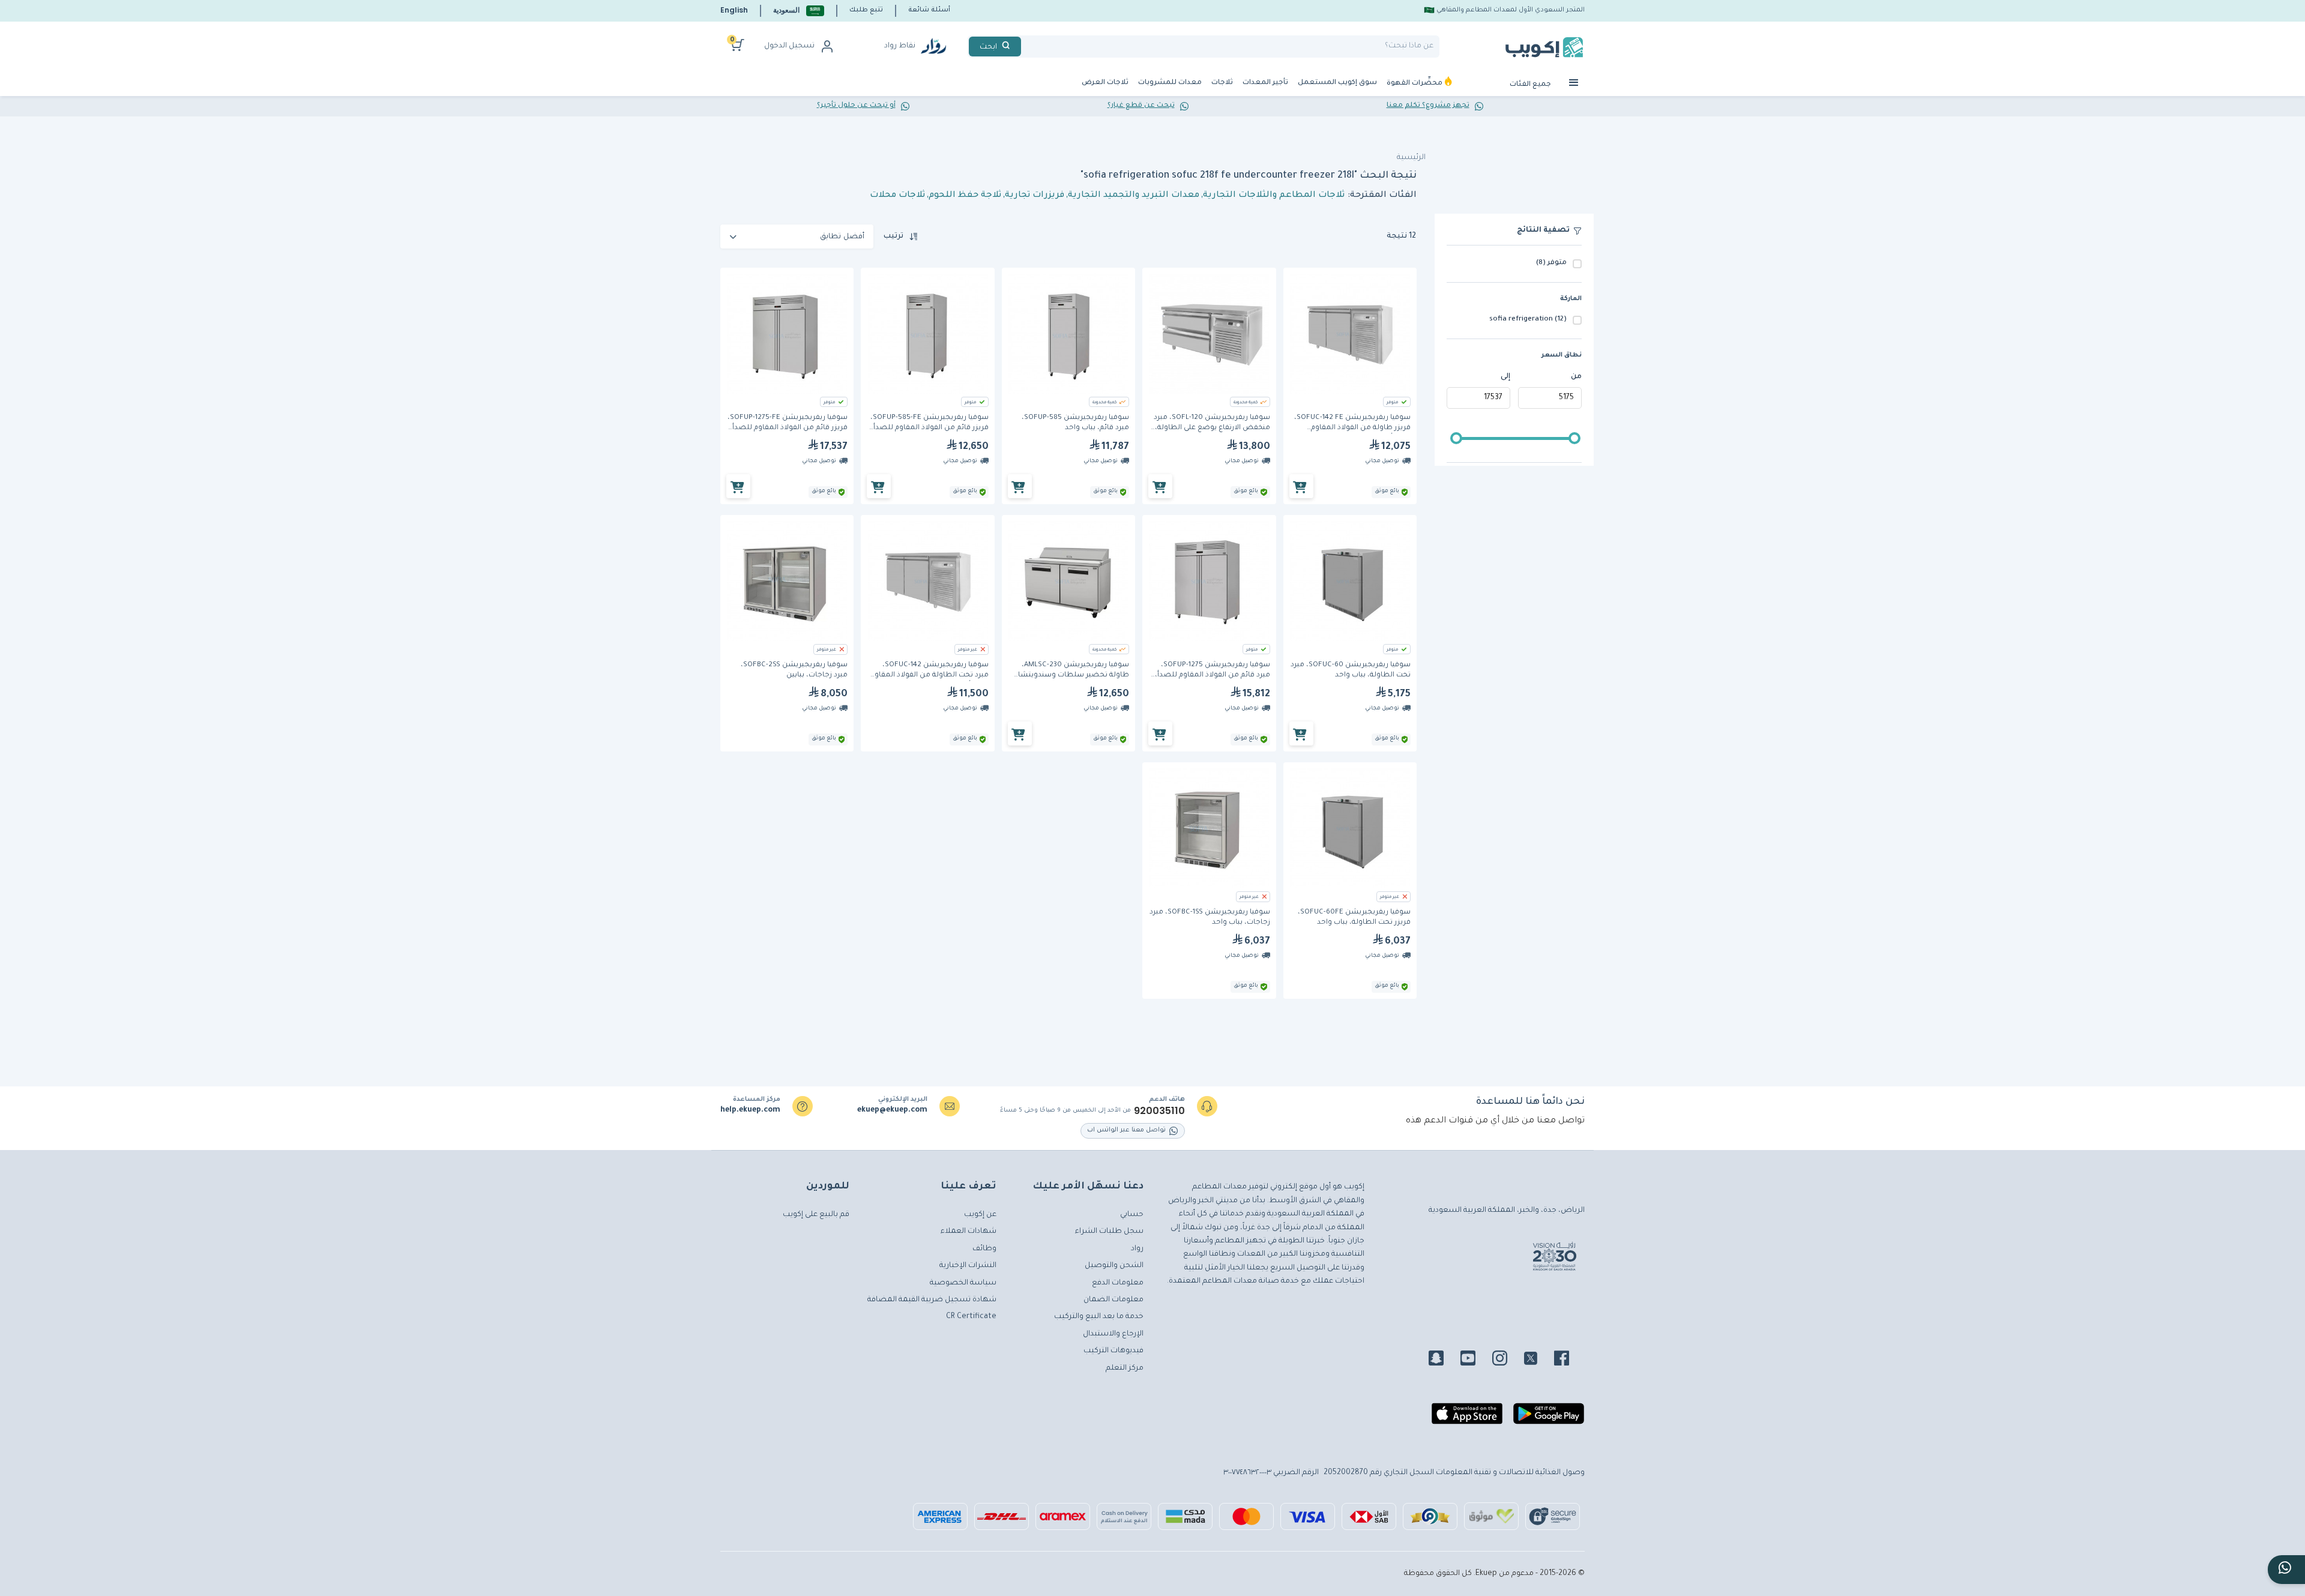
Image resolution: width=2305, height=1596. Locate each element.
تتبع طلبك (866, 10)
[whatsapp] (2286, 1570)
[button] (799, 11)
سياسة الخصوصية (963, 1283)
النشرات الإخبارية (968, 1266)
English (734, 10)
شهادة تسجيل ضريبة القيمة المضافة (932, 1300)
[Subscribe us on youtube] (1475, 1360)
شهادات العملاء (969, 1232)
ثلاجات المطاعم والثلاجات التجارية (1274, 196)
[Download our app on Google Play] (1549, 1418)
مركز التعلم (1125, 1369)
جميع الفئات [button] (1531, 85)
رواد (1137, 1249)
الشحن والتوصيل (1114, 1266)
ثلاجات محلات (897, 196)
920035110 (1159, 1111)
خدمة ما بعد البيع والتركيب (1099, 1317)
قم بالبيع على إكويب (816, 1215)
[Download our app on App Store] (1467, 1418)
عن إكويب (980, 1215)
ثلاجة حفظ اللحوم (965, 196)
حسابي (1132, 1215)
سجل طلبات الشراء (1109, 1232)
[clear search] (1026, 47)
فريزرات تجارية (1035, 196)
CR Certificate (971, 1317)
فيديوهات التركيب (1113, 1351)
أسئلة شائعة (929, 10)
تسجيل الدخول (789, 46)
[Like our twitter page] (1538, 1360)
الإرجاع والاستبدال (1113, 1334)
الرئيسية (1411, 158)
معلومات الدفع (1118, 1283)
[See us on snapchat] (1443, 1360)
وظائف (984, 1249)
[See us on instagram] (1507, 1360)
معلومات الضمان (1113, 1300)
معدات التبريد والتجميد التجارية (1134, 196)
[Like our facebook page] (1569, 1360)
